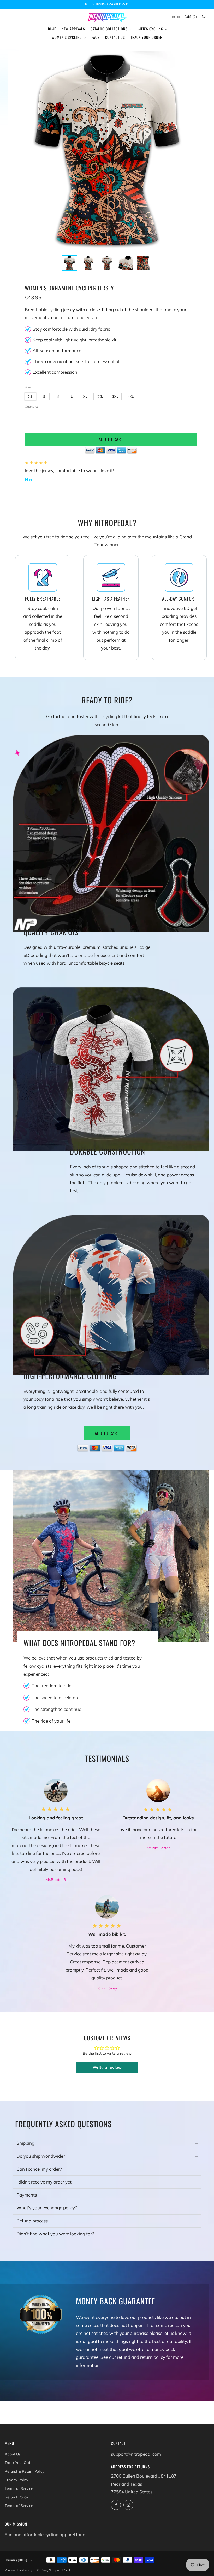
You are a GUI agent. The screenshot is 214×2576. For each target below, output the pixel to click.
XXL (100, 396)
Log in (176, 17)
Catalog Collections (110, 29)
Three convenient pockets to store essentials (77, 361)
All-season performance (57, 350)
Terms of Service (19, 2488)
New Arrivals (73, 29)
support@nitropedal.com (136, 2454)
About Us (13, 2454)
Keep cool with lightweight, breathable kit (75, 340)
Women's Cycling (67, 37)
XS (30, 396)
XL (85, 396)
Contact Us (115, 37)
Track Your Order (146, 37)
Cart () (191, 17)
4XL (131, 396)
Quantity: (31, 407)
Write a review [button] (107, 2067)
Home (51, 29)
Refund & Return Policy (25, 2471)
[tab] (69, 263)
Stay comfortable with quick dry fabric (71, 329)
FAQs (96, 37)
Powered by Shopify (18, 2570)
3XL (115, 396)
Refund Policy (16, 2497)
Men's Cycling (151, 29)
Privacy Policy (17, 2480)
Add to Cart (107, 1433)
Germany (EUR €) (17, 2560)
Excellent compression (55, 372)
